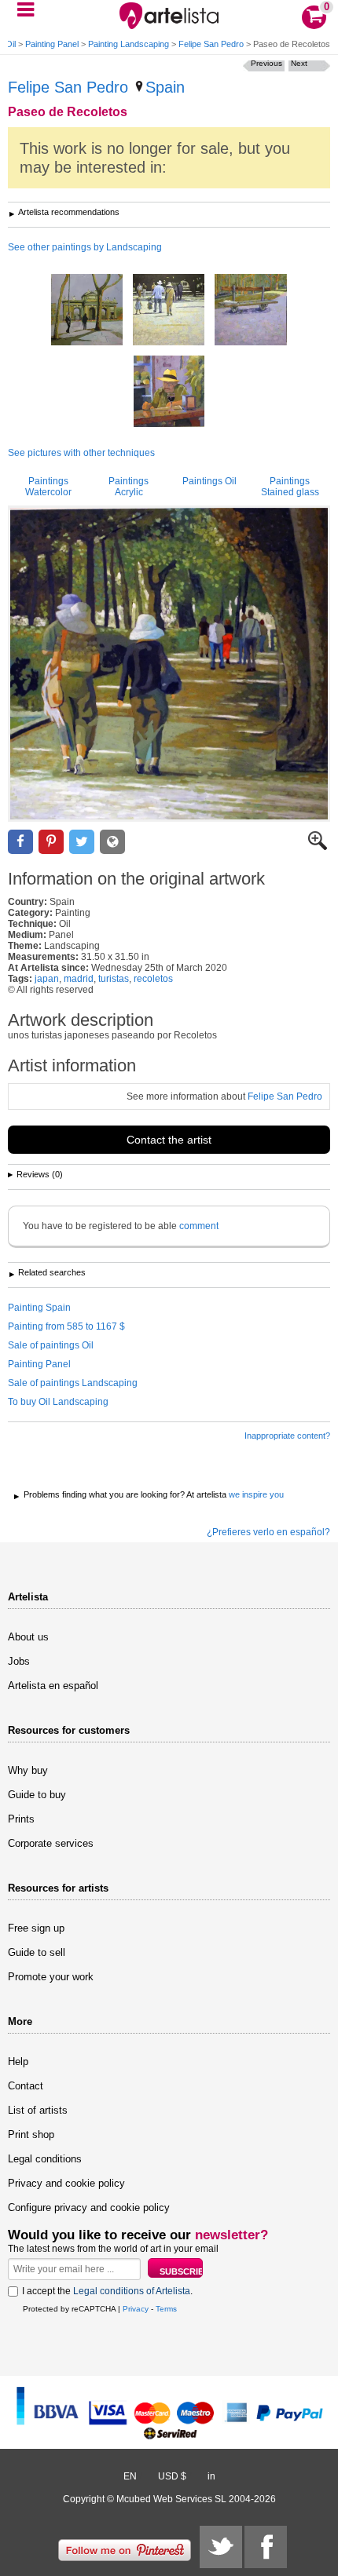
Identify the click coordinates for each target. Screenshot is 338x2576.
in (211, 2476)
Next (299, 63)
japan (47, 979)
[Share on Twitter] (82, 842)
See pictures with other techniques (81, 453)
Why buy (28, 1770)
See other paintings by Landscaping (85, 247)
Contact (26, 2086)
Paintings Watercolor (48, 487)
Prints (21, 1819)
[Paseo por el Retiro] (169, 311)
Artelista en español (53, 1686)
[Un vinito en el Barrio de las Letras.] (169, 392)
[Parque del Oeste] (251, 311)
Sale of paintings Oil (51, 1345)
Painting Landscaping (129, 44)
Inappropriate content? (287, 1436)
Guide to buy (37, 1795)
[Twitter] (221, 2547)
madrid (79, 979)
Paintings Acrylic (129, 487)
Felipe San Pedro (211, 44)
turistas (114, 979)
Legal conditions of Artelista (132, 2291)
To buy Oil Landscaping (58, 1402)
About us (28, 1637)
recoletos (153, 979)
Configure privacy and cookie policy (89, 2207)
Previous (266, 63)
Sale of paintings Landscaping (73, 1383)
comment (199, 1226)
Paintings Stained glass (290, 487)
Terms (166, 2309)
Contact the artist (169, 1140)
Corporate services (51, 1843)
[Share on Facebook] (20, 842)
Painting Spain (39, 1308)
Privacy (136, 2309)
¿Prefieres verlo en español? (268, 1532)
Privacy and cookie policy (66, 2183)
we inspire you (256, 1494)
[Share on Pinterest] (51, 842)
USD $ (172, 2476)
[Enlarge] (318, 847)
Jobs (19, 1661)
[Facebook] (266, 2547)
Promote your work (51, 1977)
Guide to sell (37, 1952)
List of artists (38, 2110)
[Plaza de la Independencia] (87, 311)
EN (130, 2476)
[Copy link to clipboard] (112, 842)
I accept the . (107, 2291)
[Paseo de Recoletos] (169, 664)
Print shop (31, 2135)
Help (18, 2062)
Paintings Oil (209, 481)
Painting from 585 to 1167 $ (66, 1326)
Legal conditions (45, 2159)
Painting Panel (52, 44)
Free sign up (36, 1928)
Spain (165, 87)
